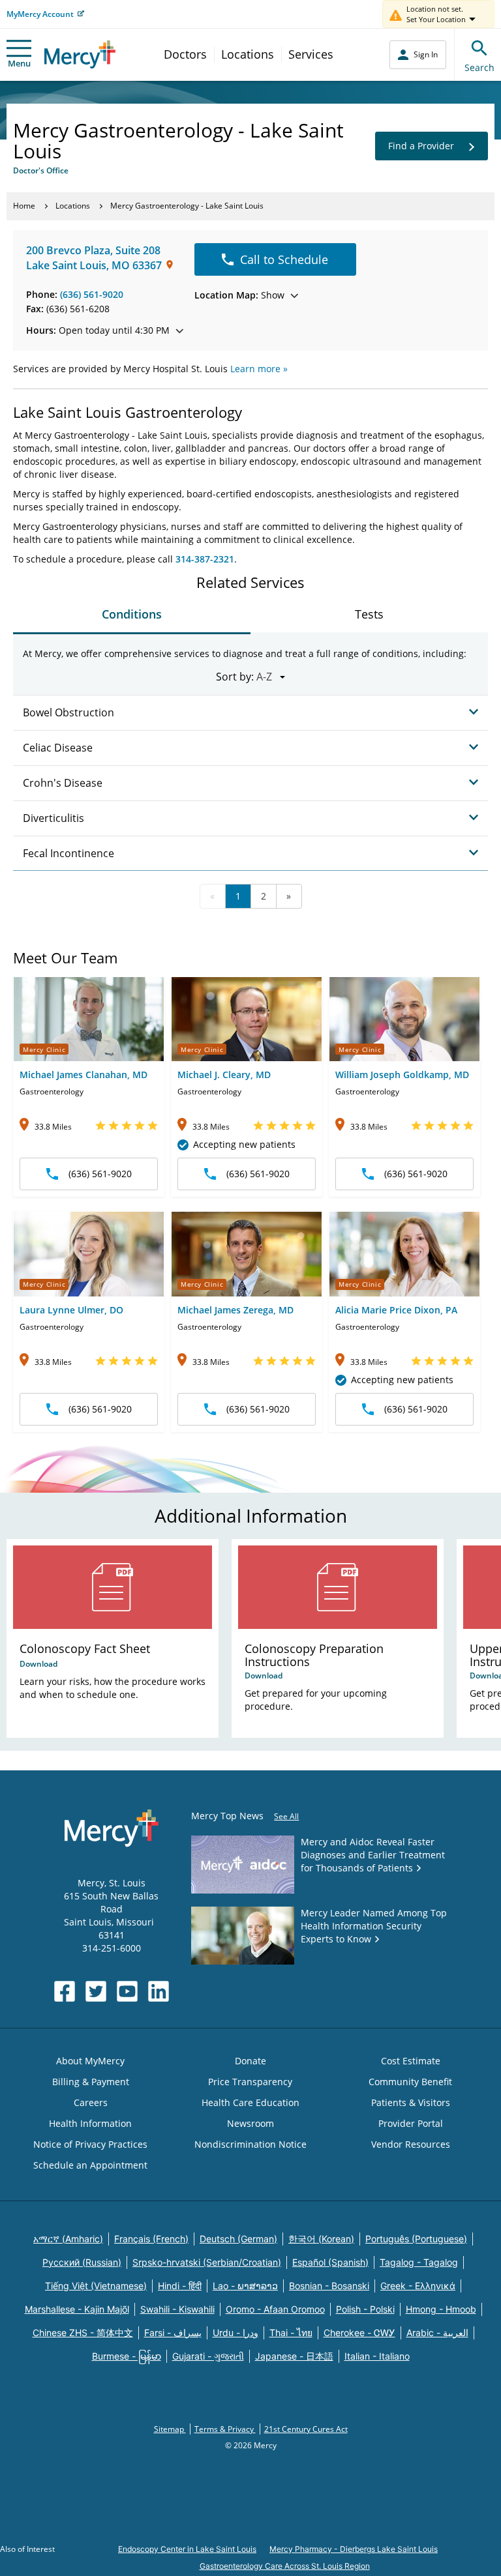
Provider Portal (411, 2123)
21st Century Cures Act (306, 2429)
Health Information (90, 2123)
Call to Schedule (284, 259)
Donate (250, 2061)
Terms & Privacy (225, 2429)
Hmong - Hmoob (441, 2309)
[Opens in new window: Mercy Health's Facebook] (65, 1991)
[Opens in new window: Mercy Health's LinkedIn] (159, 1991)
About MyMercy (90, 2061)
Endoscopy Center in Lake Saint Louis (187, 2549)
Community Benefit (410, 2082)
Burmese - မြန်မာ (127, 2356)
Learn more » (259, 369)
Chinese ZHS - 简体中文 (83, 2333)
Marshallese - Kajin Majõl (77, 2309)
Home (24, 206)
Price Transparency (250, 2082)
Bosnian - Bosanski (329, 2286)
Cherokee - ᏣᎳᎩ (359, 2333)
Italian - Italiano (377, 2356)
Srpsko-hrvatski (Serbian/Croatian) (207, 2262)
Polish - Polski (365, 2309)
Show (239, 295)
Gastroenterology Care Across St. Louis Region (285, 2566)
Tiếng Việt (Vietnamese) (96, 2286)
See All (286, 1816)
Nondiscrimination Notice (250, 2144)
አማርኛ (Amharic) (68, 2239)
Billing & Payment (91, 2082)
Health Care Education (250, 2102)
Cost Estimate (411, 2061)
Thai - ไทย (291, 2333)
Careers (91, 2102)
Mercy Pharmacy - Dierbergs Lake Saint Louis (354, 2549)
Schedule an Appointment (90, 2165)
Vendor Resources (411, 2144)
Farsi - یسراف (173, 2333)
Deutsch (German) (238, 2239)
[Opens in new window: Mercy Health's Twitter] (96, 1991)
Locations (248, 54)
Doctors (185, 54)
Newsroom (250, 2123)
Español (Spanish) (330, 2262)
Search (479, 67)
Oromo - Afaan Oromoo (275, 2309)
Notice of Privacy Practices (90, 2144)
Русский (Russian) (82, 2262)
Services (311, 54)
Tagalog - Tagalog (419, 2262)
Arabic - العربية (437, 2333)
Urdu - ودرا (235, 2333)
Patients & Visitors (411, 2102)
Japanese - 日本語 (294, 2356)
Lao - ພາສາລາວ (245, 2286)
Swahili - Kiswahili (177, 2309)
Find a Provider (421, 146)
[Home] (80, 54)
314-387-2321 (205, 559)
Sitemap (170, 2429)
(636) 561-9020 (92, 294)
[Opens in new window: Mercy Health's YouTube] (127, 1991)
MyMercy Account (40, 14)
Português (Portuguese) (416, 2239)
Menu (19, 63)
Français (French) (151, 2239)
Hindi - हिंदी (180, 2286)
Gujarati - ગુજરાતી (208, 2356)
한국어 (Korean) (321, 2239)
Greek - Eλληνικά (418, 2286)
